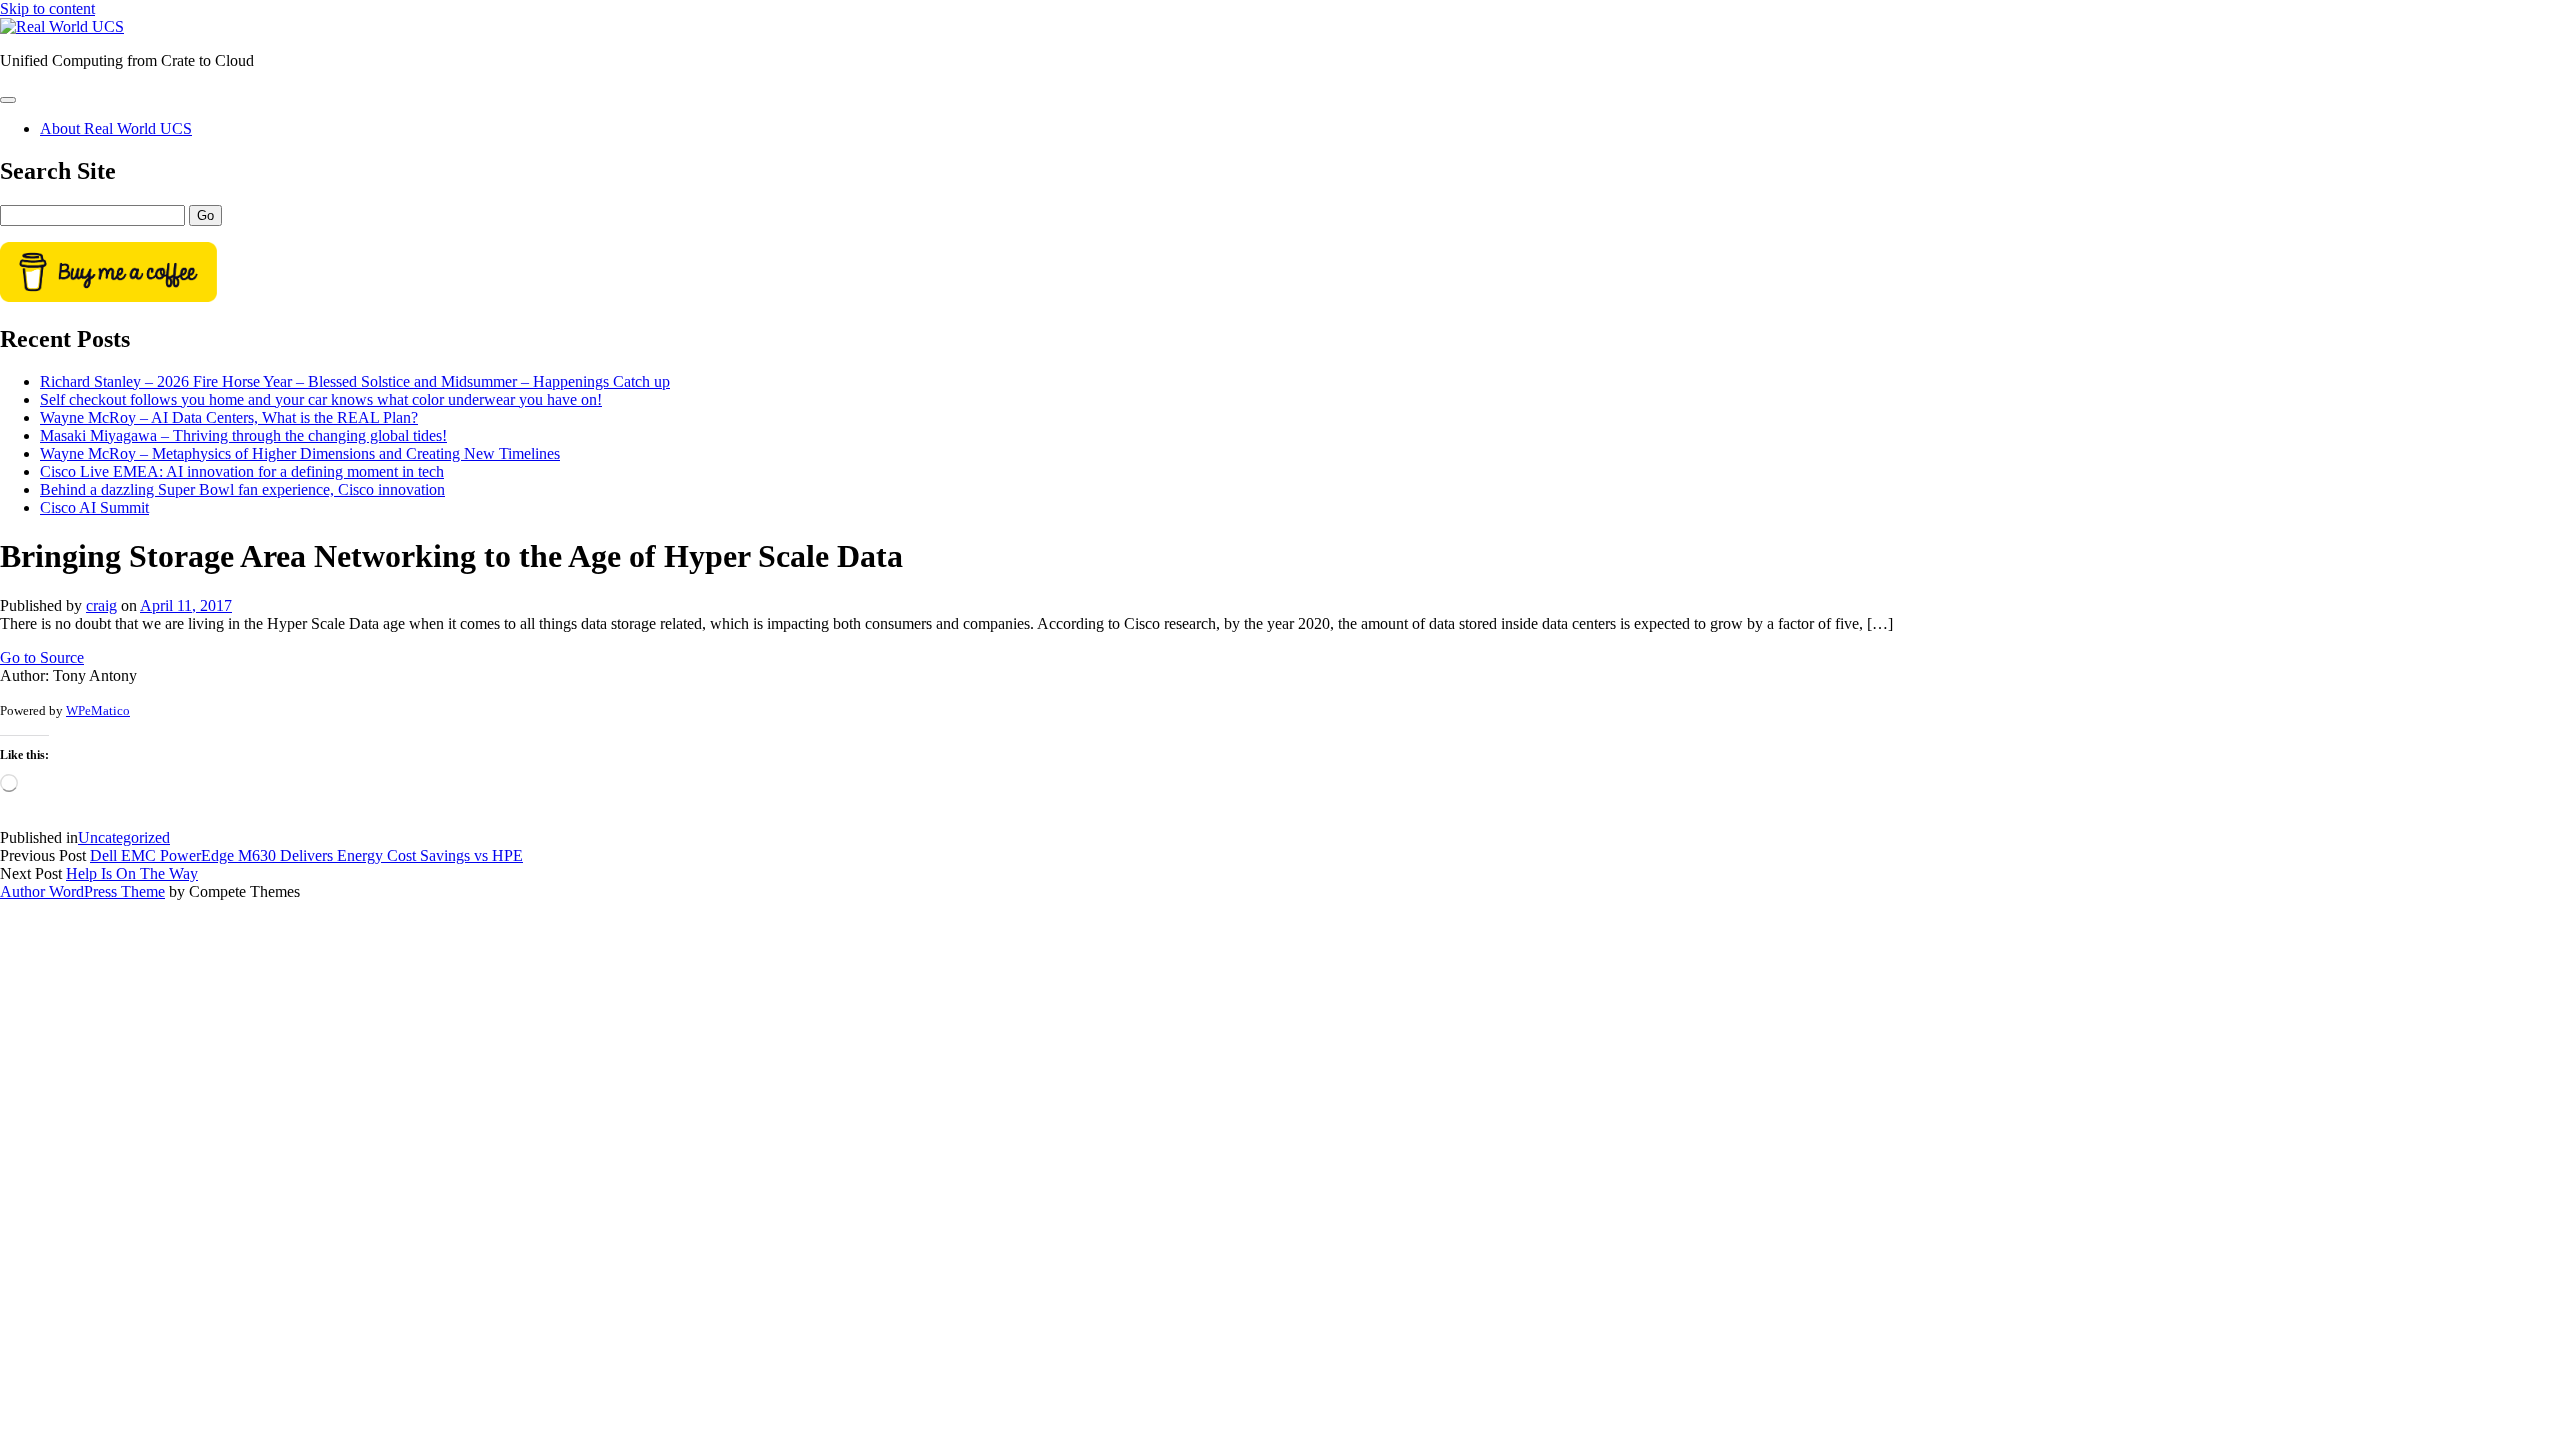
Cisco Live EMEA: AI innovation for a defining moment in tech (242, 471)
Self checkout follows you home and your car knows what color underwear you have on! (321, 399)
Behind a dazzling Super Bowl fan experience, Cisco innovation (242, 489)
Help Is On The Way (132, 873)
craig (101, 605)
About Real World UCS (116, 128)
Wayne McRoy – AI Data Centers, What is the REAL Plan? (229, 417)
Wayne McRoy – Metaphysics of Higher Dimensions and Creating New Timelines (300, 453)
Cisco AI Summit (94, 507)
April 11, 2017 (186, 605)
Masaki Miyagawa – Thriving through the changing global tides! (243, 435)
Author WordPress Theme (82, 891)
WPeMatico (98, 710)
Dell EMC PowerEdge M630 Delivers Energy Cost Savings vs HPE (306, 855)
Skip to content (47, 8)
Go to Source (42, 657)
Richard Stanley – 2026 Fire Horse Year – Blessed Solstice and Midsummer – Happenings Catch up (355, 381)
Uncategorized (124, 837)
